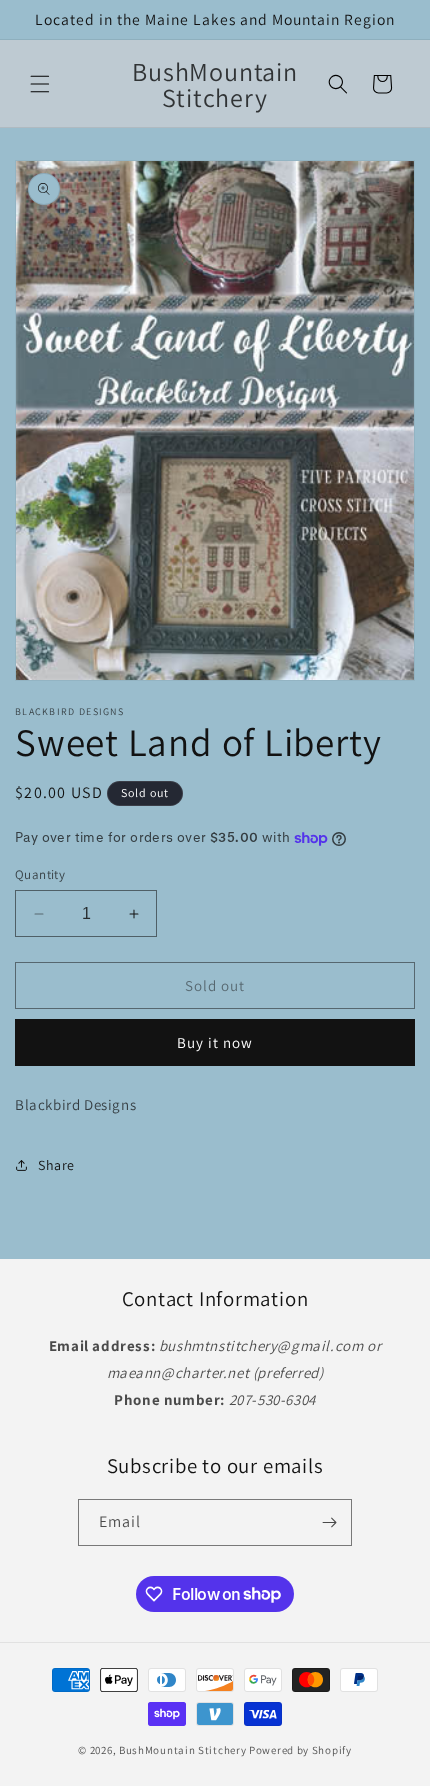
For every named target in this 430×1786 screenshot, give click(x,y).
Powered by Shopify (300, 1750)
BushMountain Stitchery (182, 1750)
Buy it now (215, 1042)
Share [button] (56, 1165)
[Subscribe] (329, 1522)
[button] (40, 84)
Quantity (40, 874)
